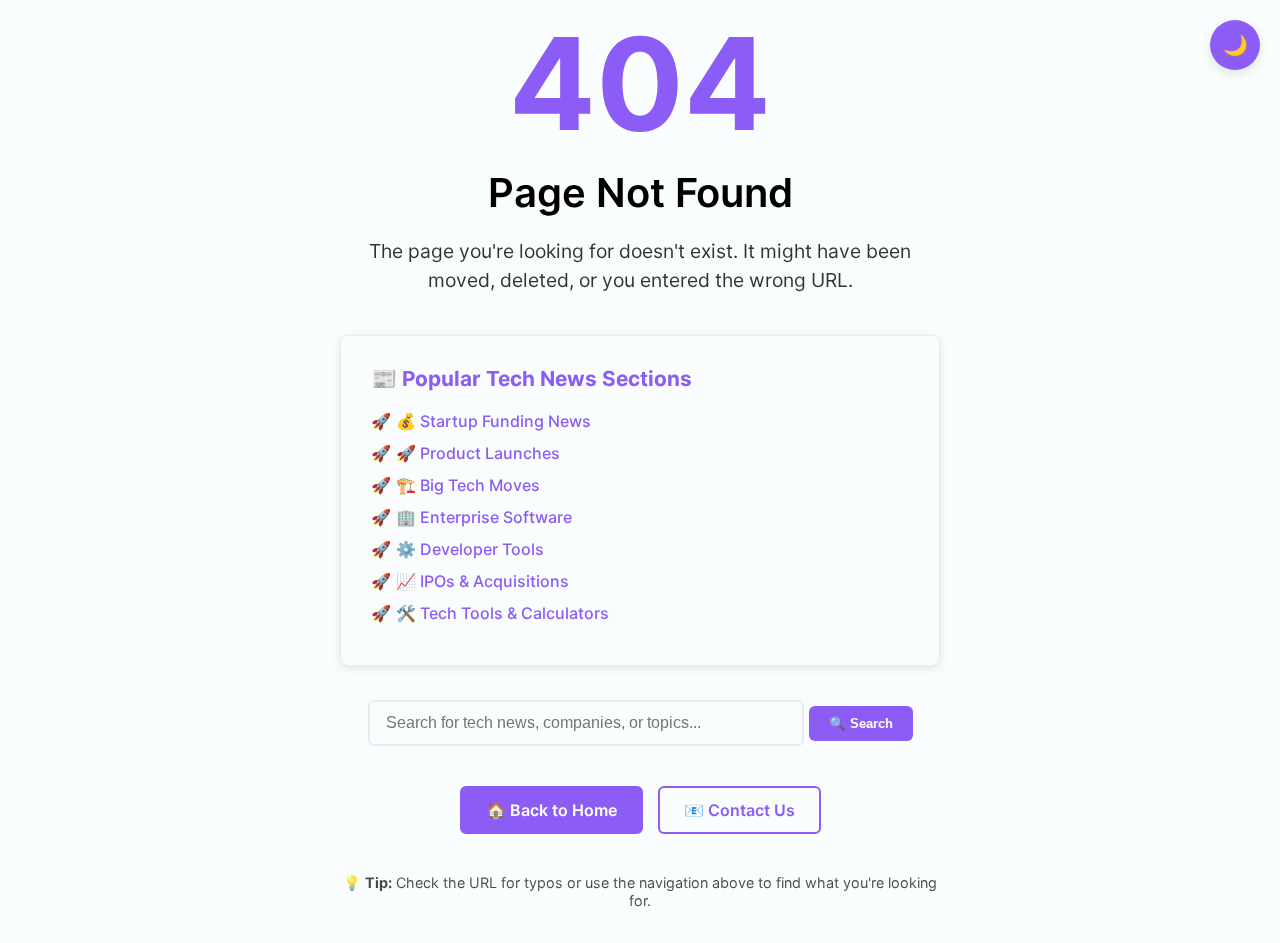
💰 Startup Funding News (493, 421)
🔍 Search (861, 723)
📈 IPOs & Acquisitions (482, 581)
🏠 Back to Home (551, 810)
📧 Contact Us (739, 810)
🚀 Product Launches (478, 453)
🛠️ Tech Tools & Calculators (502, 613)
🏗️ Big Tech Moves (468, 485)
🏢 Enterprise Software (484, 517)
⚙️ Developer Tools (470, 549)
